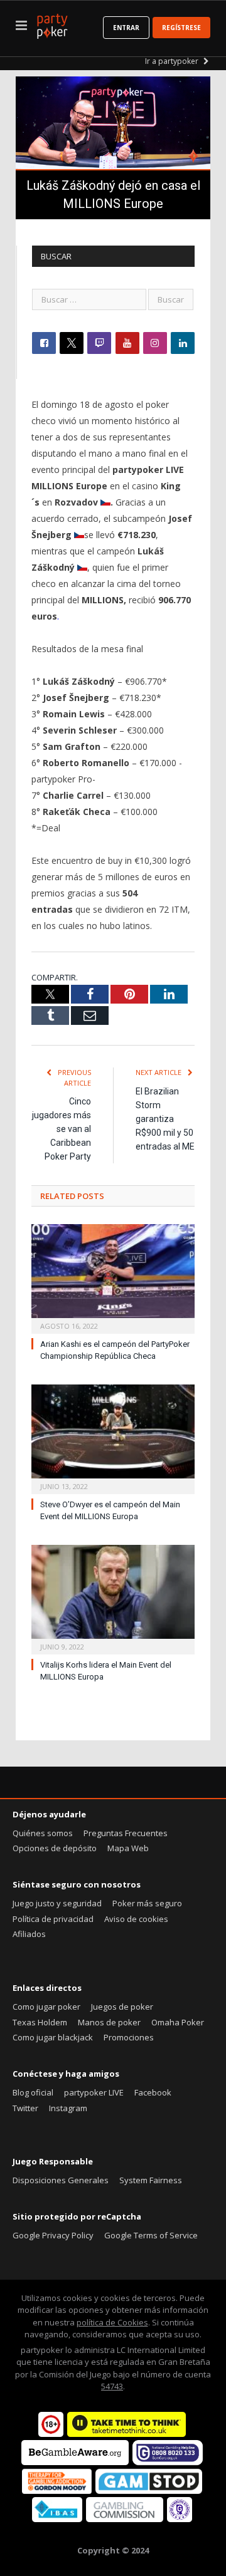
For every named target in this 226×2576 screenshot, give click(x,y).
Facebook (153, 2092)
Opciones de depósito (55, 1848)
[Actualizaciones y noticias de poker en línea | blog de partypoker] (52, 24)
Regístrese (181, 28)
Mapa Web (128, 1848)
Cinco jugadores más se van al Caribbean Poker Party (62, 1129)
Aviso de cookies (136, 1919)
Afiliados (29, 1934)
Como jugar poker (46, 2007)
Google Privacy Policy (53, 2235)
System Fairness (151, 2180)
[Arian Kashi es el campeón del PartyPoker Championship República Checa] (113, 1277)
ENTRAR (126, 28)
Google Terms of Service (151, 2235)
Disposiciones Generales (61, 2180)
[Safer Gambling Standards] (180, 2519)
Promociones (129, 2037)
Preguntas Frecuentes (126, 1833)
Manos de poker (109, 2022)
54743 (112, 2386)
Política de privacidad (53, 1919)
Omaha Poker (178, 2022)
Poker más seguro (147, 1903)
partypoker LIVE (94, 2092)
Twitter (25, 2108)
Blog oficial (33, 2092)
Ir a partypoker (173, 61)
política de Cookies (112, 2322)
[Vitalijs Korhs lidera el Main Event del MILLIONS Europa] (113, 1598)
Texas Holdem (40, 2022)
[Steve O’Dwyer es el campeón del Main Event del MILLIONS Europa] (113, 1438)
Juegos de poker (122, 2007)
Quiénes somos (43, 1833)
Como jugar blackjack (53, 2037)
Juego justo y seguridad (57, 1903)
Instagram (68, 2108)
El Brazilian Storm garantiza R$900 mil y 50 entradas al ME (165, 1119)
